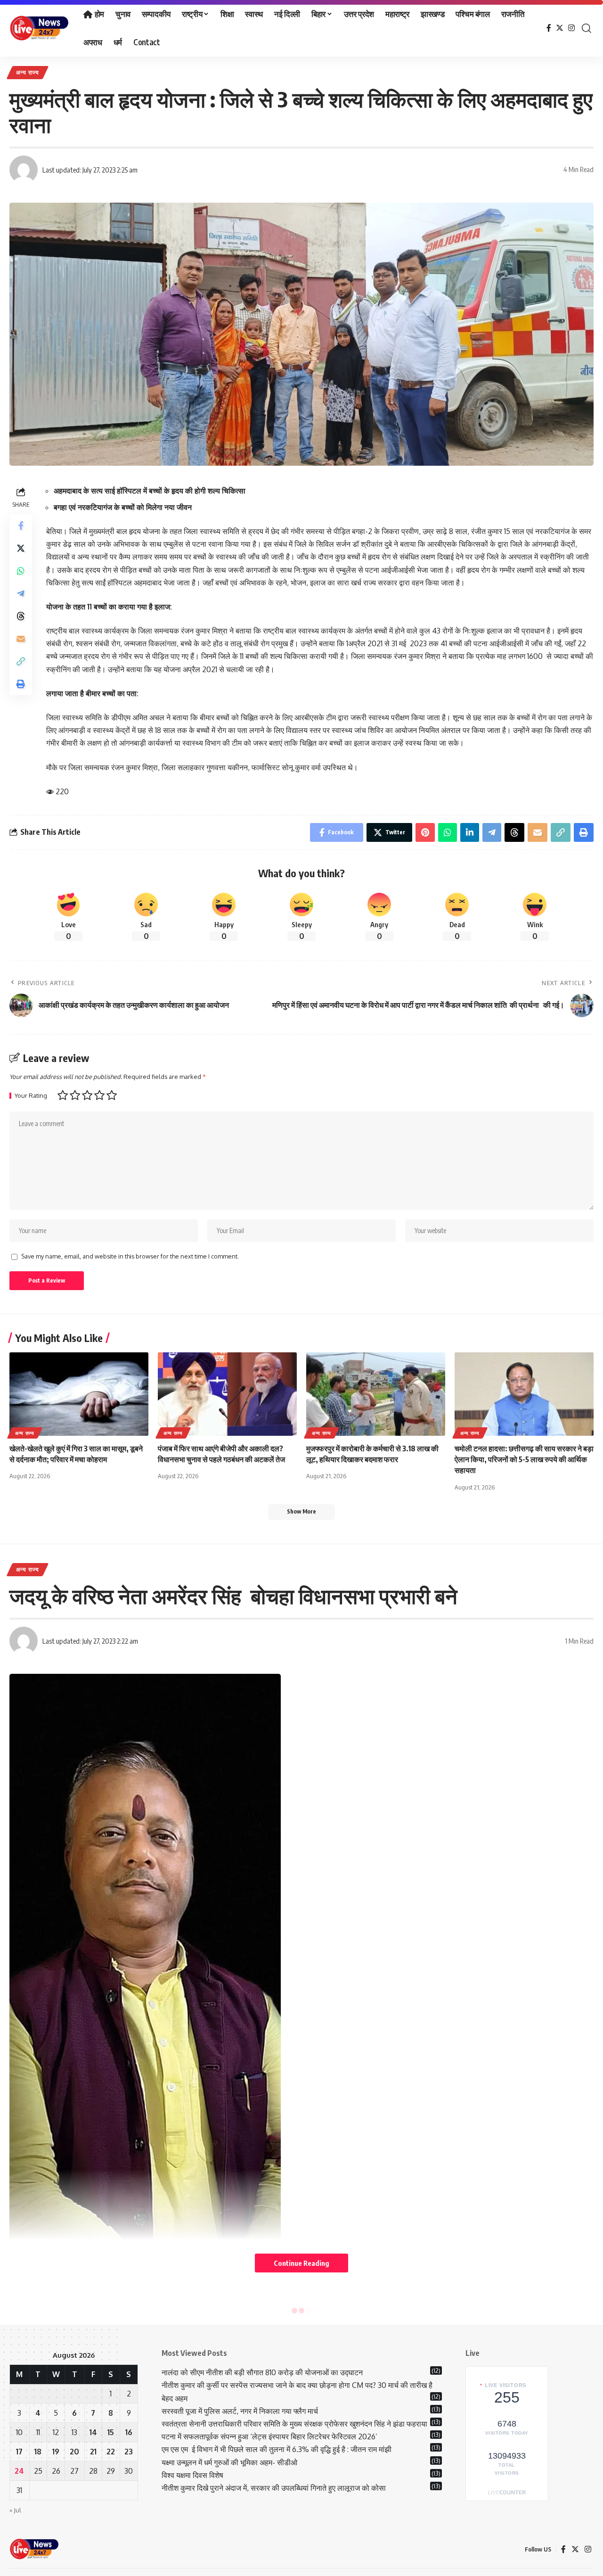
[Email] (21, 638)
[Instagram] (571, 28)
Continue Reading (301, 2263)
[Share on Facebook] (21, 525)
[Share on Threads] (21, 616)
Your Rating (31, 1096)
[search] (587, 28)
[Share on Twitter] (21, 548)
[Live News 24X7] (39, 28)
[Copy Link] (21, 661)
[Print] (21, 683)
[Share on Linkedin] (470, 832)
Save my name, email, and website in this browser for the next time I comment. (130, 1256)
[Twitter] (560, 28)
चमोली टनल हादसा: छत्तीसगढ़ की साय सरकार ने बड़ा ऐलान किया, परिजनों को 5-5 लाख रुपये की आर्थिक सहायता (524, 1459)
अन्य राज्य (28, 72)
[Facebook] (549, 28)
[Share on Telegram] (21, 593)
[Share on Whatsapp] (21, 570)
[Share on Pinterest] (425, 832)
